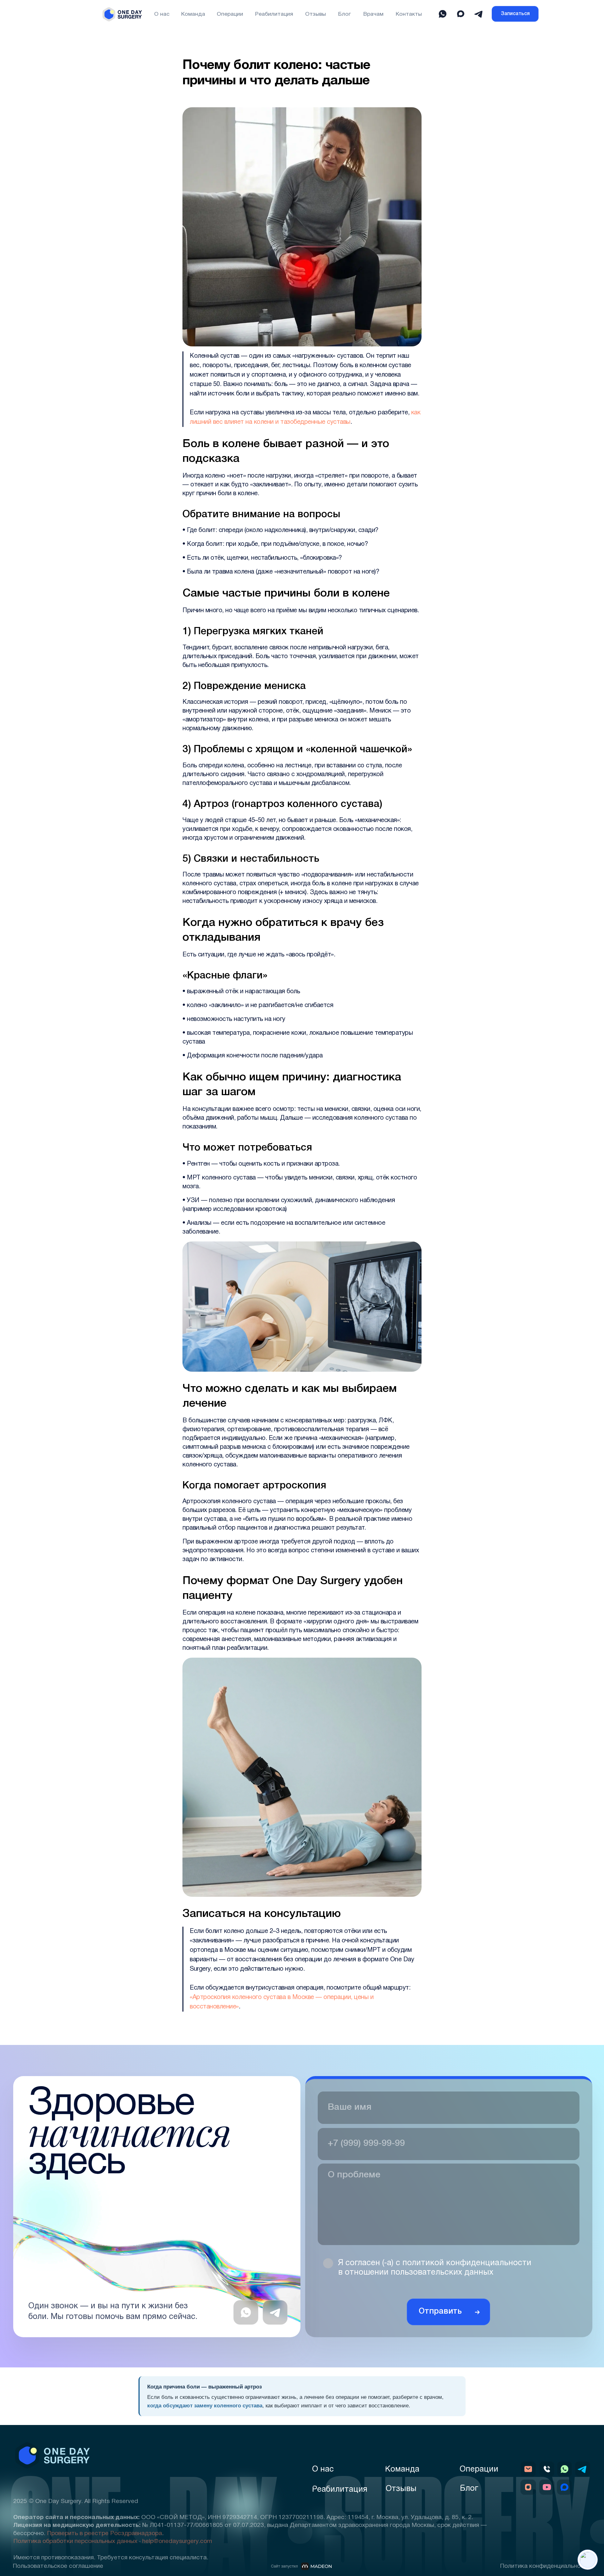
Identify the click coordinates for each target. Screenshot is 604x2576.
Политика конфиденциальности (545, 2566)
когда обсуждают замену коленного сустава (205, 2406)
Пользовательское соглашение (58, 2566)
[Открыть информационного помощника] (588, 2560)
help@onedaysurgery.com (177, 2541)
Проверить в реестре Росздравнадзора (104, 2534)
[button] (515, 14)
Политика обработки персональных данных (75, 2541)
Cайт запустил (284, 2567)
